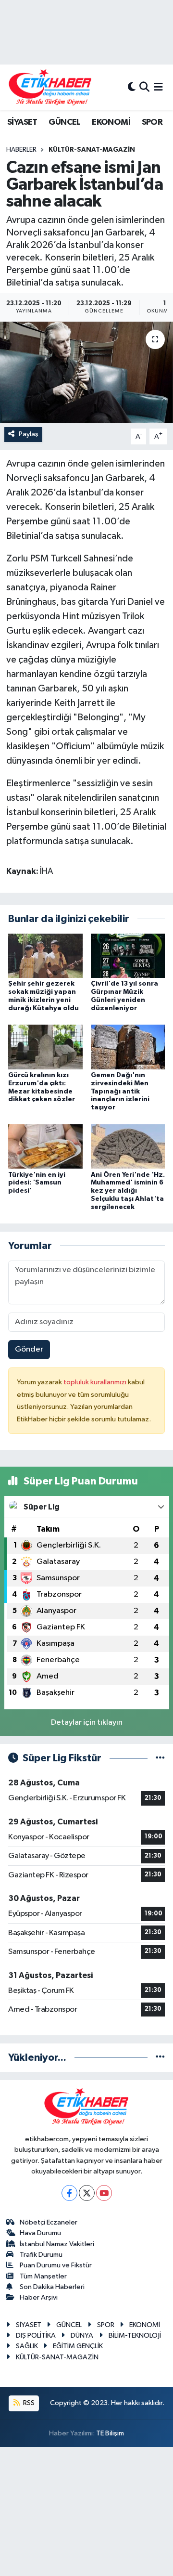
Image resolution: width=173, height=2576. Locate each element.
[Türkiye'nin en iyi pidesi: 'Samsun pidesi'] (45, 1146)
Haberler (21, 150)
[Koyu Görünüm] (132, 87)
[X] (87, 2193)
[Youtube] (104, 2193)
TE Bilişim (110, 2433)
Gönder (29, 1349)
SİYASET (22, 122)
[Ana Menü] (158, 87)
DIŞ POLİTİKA (36, 2335)
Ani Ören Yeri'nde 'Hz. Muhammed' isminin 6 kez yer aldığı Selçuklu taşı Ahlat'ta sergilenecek (128, 1191)
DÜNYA (82, 2335)
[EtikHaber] (50, 87)
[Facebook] (69, 2193)
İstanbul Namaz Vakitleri (57, 2244)
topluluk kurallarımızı (96, 1382)
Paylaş (29, 434)
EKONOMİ (111, 122)
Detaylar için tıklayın (87, 1723)
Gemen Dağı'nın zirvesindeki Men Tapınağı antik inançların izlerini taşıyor (120, 1091)
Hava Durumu (40, 2233)
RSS (28, 2403)
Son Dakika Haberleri (52, 2287)
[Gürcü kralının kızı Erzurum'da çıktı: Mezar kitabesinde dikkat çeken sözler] (45, 1047)
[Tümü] (160, 2058)
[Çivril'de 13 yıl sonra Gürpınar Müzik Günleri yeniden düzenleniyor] (128, 956)
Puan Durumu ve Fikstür (56, 2265)
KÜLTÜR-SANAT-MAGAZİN (92, 150)
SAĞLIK (27, 2346)
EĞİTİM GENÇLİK (78, 2346)
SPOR (152, 122)
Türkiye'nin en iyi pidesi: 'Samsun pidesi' (37, 1183)
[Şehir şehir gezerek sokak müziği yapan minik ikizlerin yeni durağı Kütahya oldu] (45, 956)
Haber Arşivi (39, 2297)
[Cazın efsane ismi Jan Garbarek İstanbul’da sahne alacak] (86, 372)
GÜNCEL (64, 122)
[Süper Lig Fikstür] (160, 1758)
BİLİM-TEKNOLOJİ (135, 2335)
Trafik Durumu (41, 2255)
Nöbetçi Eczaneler (49, 2222)
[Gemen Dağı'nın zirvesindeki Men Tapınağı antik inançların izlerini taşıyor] (128, 1047)
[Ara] (144, 87)
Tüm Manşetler (43, 2276)
